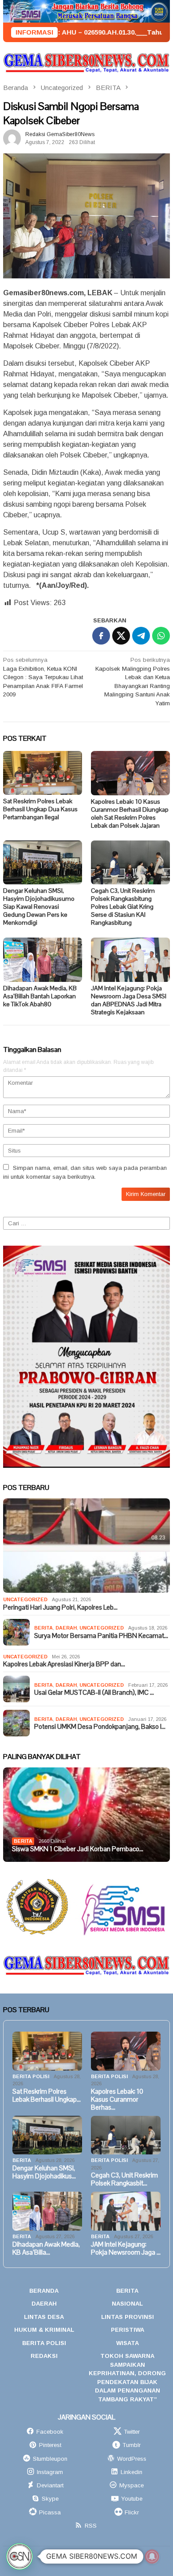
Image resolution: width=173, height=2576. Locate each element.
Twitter (132, 2432)
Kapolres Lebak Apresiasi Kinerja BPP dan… (64, 1664)
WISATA (128, 2343)
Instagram (50, 2472)
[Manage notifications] (152, 2556)
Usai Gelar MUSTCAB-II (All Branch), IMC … (94, 1693)
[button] (20, 2556)
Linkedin (132, 2472)
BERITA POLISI (31, 2076)
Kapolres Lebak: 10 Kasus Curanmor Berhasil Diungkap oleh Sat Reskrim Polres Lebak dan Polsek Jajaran (130, 813)
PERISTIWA (128, 2330)
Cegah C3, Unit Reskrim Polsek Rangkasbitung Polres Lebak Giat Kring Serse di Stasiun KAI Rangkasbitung (123, 907)
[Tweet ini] (121, 636)
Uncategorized (25, 1599)
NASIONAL (127, 2304)
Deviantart (50, 2485)
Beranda (44, 2291)
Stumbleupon (50, 2459)
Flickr (132, 2512)
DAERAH (66, 1628)
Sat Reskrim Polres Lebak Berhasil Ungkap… (47, 2095)
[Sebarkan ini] (101, 636)
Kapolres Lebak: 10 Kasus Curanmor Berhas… (117, 2099)
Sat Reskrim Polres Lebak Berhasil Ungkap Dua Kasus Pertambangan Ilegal (40, 809)
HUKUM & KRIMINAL (44, 2330)
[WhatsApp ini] (161, 636)
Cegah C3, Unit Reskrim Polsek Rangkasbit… (124, 2179)
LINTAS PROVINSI (128, 2317)
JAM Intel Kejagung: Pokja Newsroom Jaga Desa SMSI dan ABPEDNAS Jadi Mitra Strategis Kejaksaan (129, 1000)
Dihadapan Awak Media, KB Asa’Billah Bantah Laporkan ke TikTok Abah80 (40, 996)
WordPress (132, 2459)
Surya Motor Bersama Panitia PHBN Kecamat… (101, 1636)
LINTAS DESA (44, 2317)
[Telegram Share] (141, 636)
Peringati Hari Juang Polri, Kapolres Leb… (60, 1607)
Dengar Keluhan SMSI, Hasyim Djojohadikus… (44, 2172)
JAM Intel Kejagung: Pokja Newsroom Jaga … (126, 2248)
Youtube (132, 2499)
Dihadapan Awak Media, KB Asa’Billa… (46, 2248)
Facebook (50, 2432)
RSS (91, 2526)
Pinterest (50, 2445)
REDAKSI (44, 2356)
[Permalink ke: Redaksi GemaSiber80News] (12, 138)
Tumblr (132, 2445)
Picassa (50, 2512)
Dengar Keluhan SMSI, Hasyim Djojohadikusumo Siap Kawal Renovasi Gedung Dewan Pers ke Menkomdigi (39, 907)
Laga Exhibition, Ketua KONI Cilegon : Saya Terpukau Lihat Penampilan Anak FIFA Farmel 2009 (43, 677)
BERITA (43, 1628)
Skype (50, 2499)
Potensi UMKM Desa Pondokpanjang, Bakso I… (100, 1727)
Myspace (132, 2485)
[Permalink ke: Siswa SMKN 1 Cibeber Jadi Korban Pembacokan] (86, 1815)
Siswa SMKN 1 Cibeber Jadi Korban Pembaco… (78, 1849)
